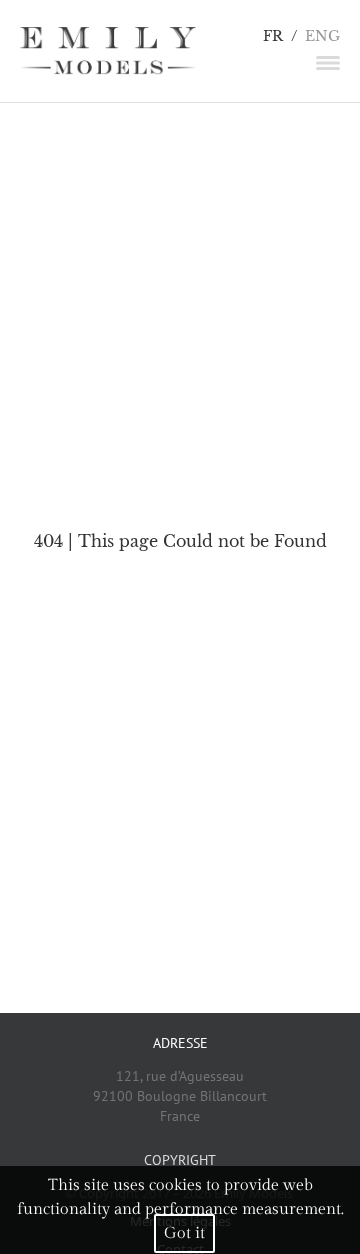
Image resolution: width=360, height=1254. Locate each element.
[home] (108, 51)
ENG (322, 36)
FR (273, 36)
